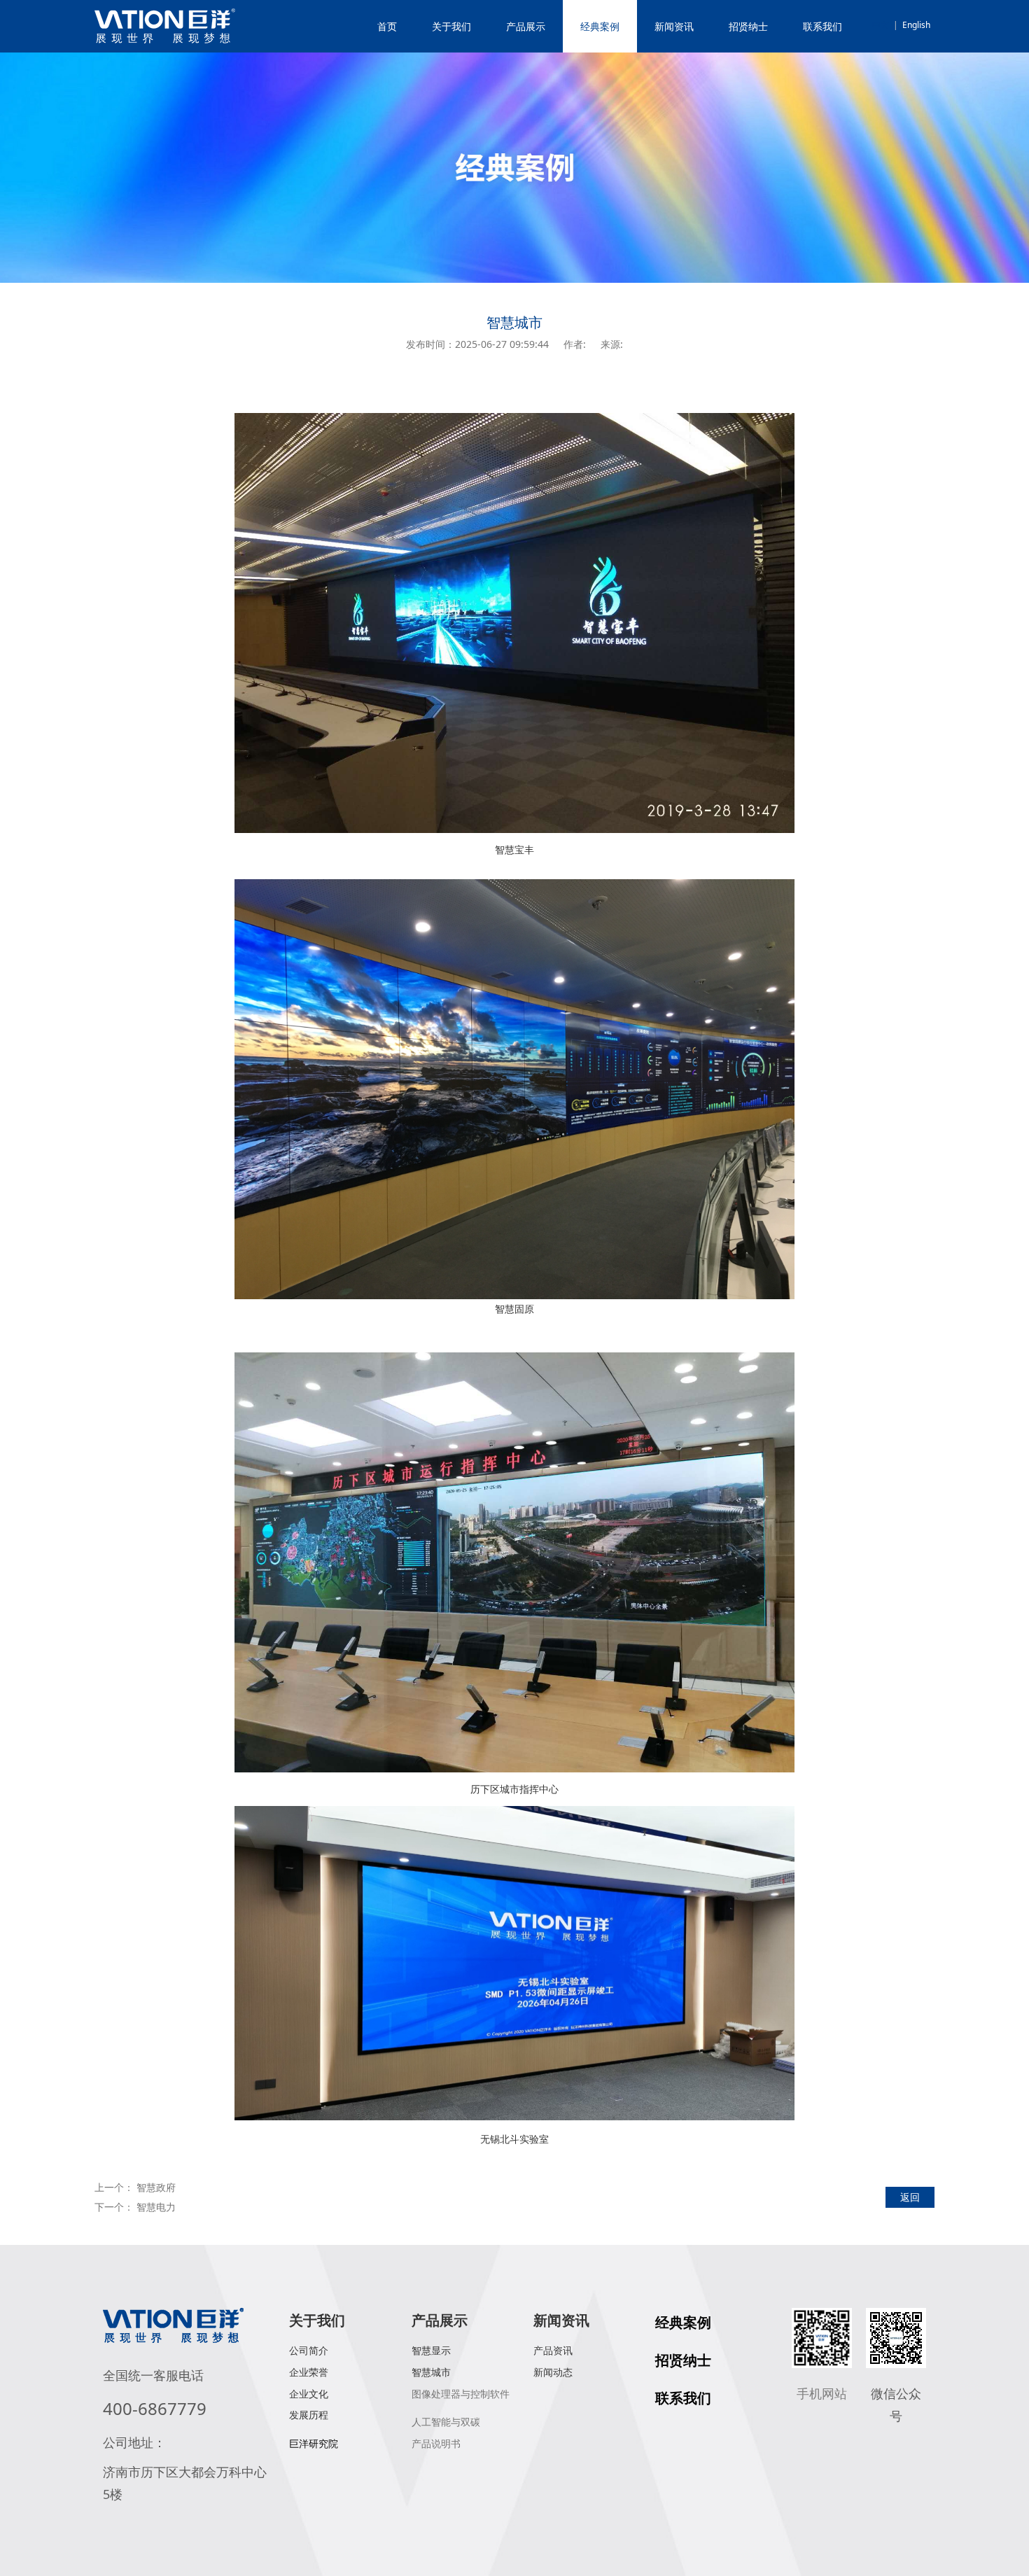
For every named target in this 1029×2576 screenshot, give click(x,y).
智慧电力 (156, 2207)
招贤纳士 (748, 26)
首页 (387, 26)
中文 (881, 25)
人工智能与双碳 (446, 2422)
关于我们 (451, 26)
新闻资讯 (674, 26)
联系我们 (822, 26)
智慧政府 (156, 2187)
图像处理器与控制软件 (461, 2394)
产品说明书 (436, 2443)
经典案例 (600, 26)
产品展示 (526, 26)
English (916, 25)
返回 (910, 2197)
